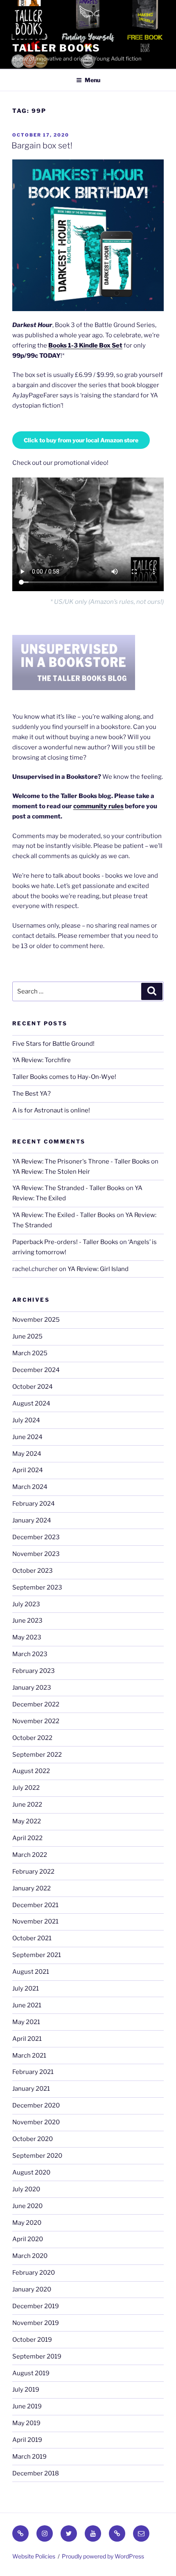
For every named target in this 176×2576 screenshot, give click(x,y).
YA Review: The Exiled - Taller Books (64, 1215)
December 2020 (36, 2105)
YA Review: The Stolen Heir (51, 1172)
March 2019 (29, 2457)
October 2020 (33, 2139)
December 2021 (35, 1905)
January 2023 (32, 1688)
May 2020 (27, 2223)
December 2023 (36, 1537)
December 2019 (36, 2306)
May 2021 (26, 2022)
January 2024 (32, 1520)
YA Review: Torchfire (42, 1060)
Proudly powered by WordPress (103, 2556)
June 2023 (27, 1621)
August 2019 (31, 2373)
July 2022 (26, 1788)
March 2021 (29, 2056)
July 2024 (26, 1420)
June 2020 (27, 2206)
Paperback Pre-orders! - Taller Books (65, 1242)
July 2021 (26, 1989)
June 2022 (27, 1805)
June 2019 (27, 2406)
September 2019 (37, 2356)
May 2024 (27, 1454)
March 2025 (30, 1353)
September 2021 (37, 1955)
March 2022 (30, 1855)
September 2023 (37, 1587)
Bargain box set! (42, 146)
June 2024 (27, 1437)
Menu (93, 80)
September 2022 (37, 1755)
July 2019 (26, 2390)
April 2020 (28, 2239)
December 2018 (36, 2473)
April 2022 (27, 1838)
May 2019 (26, 2423)
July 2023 (26, 1604)
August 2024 (31, 1403)
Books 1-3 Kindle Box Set (85, 345)
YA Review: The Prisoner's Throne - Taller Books (81, 1161)
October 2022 (32, 1738)
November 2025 (36, 1320)
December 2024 (36, 1370)
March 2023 (30, 1654)
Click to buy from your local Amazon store (81, 440)
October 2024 (33, 1387)
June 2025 (27, 1336)
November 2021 (35, 1921)
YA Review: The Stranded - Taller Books (69, 1188)
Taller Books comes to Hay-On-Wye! (64, 1077)
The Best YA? (32, 1094)
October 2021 (32, 1938)
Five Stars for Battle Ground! (53, 1044)
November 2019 (36, 2323)
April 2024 (28, 1470)
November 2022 (36, 1721)
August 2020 (31, 2172)
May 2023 (27, 1637)
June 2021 (27, 2005)
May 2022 (27, 1821)
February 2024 (34, 1504)
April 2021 (27, 2039)
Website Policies (34, 2556)
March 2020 (30, 2256)
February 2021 (33, 2072)
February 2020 (34, 2273)
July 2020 (26, 2189)
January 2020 (32, 2289)
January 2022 (32, 1888)
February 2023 (34, 1671)
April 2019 (27, 2440)
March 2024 (30, 1487)
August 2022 (31, 1771)
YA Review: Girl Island (98, 1269)
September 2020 (37, 2156)
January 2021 (31, 2089)
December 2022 (36, 1704)
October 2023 (33, 1571)
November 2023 (36, 1554)
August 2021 (31, 1972)
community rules (98, 806)
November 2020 (36, 2122)
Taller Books (56, 48)
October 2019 (32, 2340)
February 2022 (33, 1872)
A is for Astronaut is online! (51, 1110)
